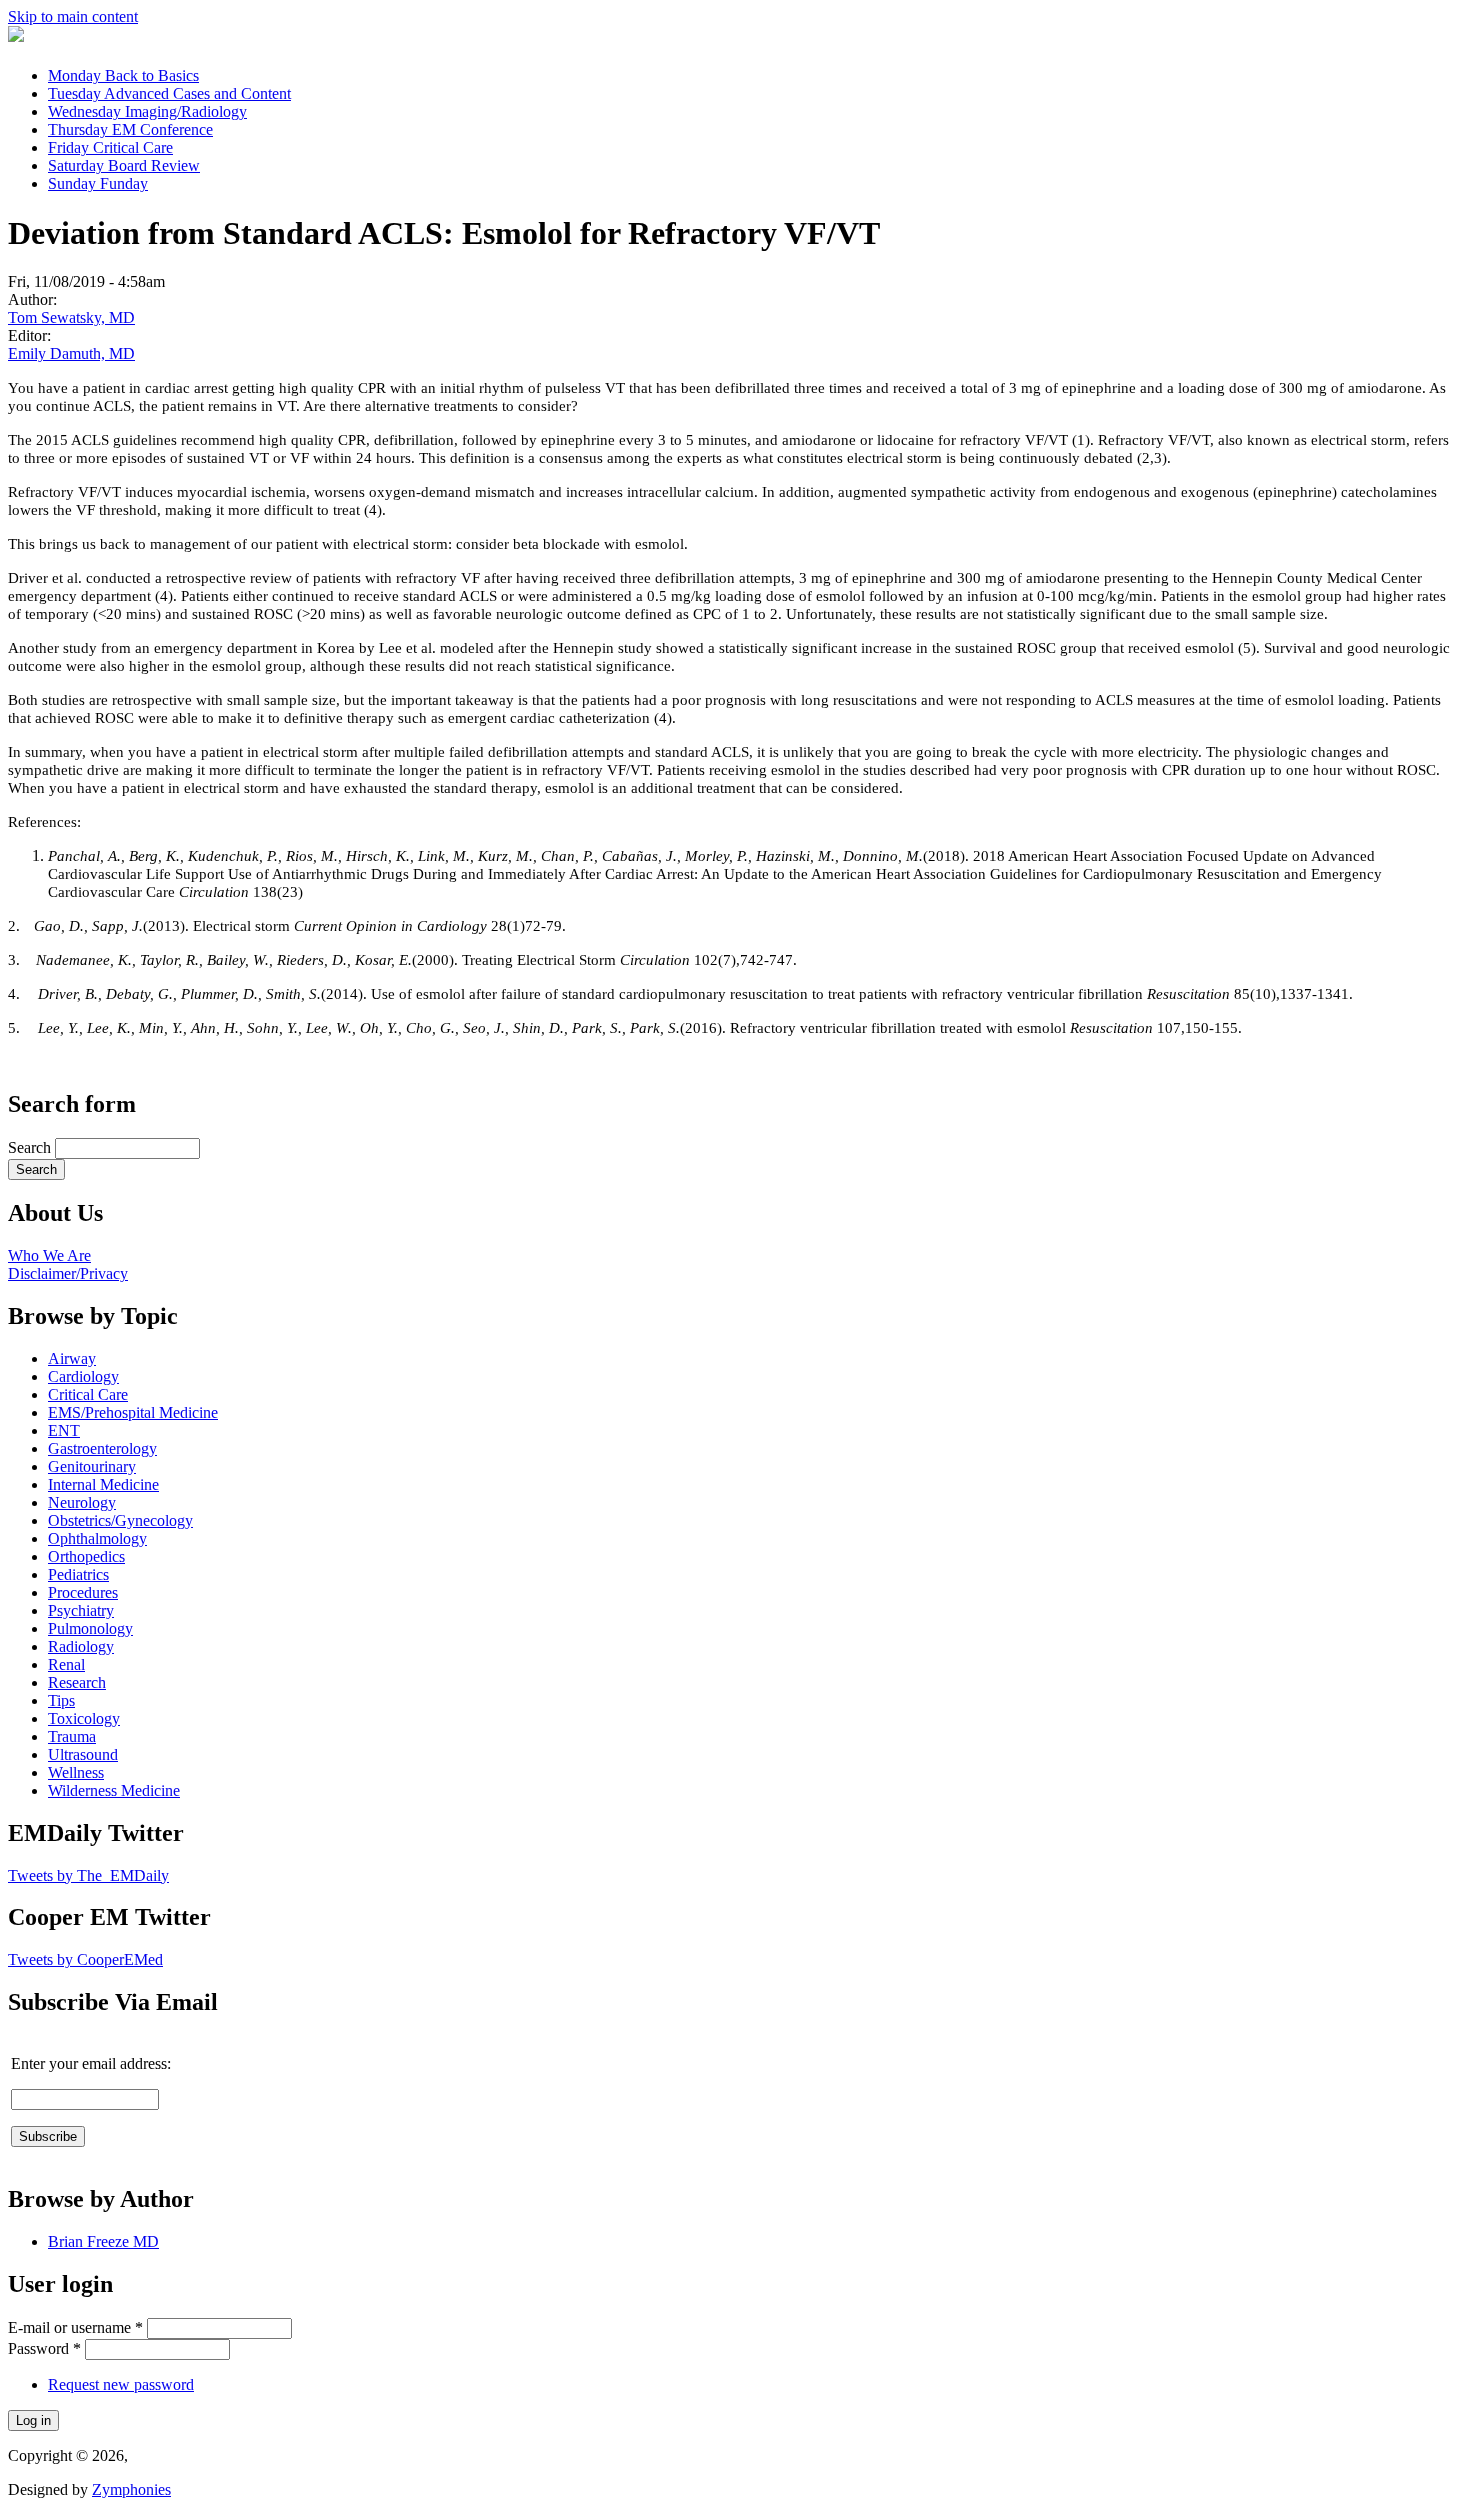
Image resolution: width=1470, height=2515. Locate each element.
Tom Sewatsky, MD (71, 317)
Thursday (130, 129)
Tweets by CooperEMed (85, 1959)
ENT (64, 1430)
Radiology (81, 1646)
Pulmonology (90, 1628)
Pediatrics (78, 1574)
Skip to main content (73, 16)
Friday (110, 147)
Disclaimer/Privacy (68, 1273)
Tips (61, 1700)
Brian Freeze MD (103, 2241)
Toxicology (84, 1718)
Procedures (83, 1592)
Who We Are (49, 1255)
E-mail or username (75, 2327)
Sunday (98, 183)
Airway (72, 1358)
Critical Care (88, 1394)
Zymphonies (131, 2489)
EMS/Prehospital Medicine (133, 1412)
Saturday (124, 165)
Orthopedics (86, 1556)
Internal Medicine (103, 1484)
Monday (123, 75)
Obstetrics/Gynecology (120, 1520)
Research (77, 1682)
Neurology (82, 1502)
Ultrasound (83, 1754)
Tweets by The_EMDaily (88, 1875)
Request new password (121, 2384)
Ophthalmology (97, 1538)
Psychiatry (81, 1610)
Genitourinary (92, 1466)
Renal (66, 1664)
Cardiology (83, 1376)
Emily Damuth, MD (71, 353)
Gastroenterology (102, 1448)
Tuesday (169, 93)
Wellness (76, 1772)
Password (44, 2348)
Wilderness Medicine (114, 1790)
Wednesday (147, 111)
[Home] (16, 36)
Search (31, 1147)
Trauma (72, 1736)
